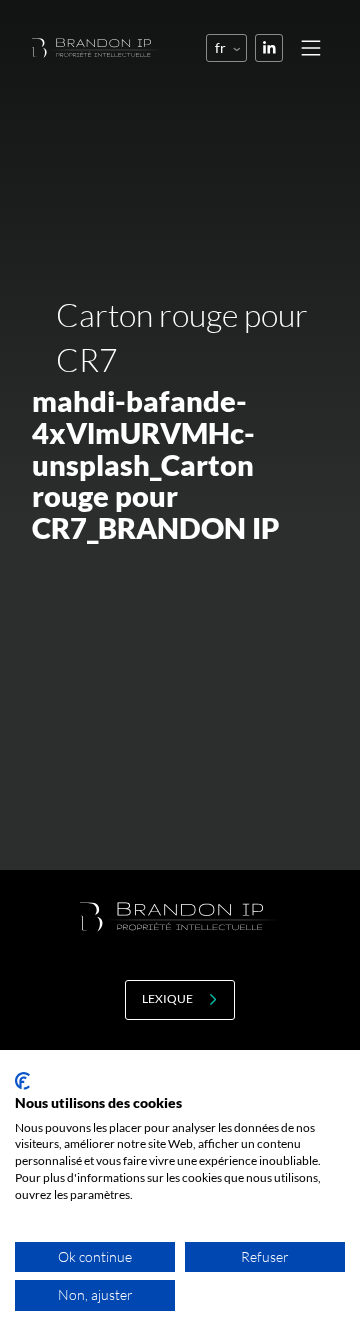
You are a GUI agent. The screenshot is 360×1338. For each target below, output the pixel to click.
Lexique (167, 998)
